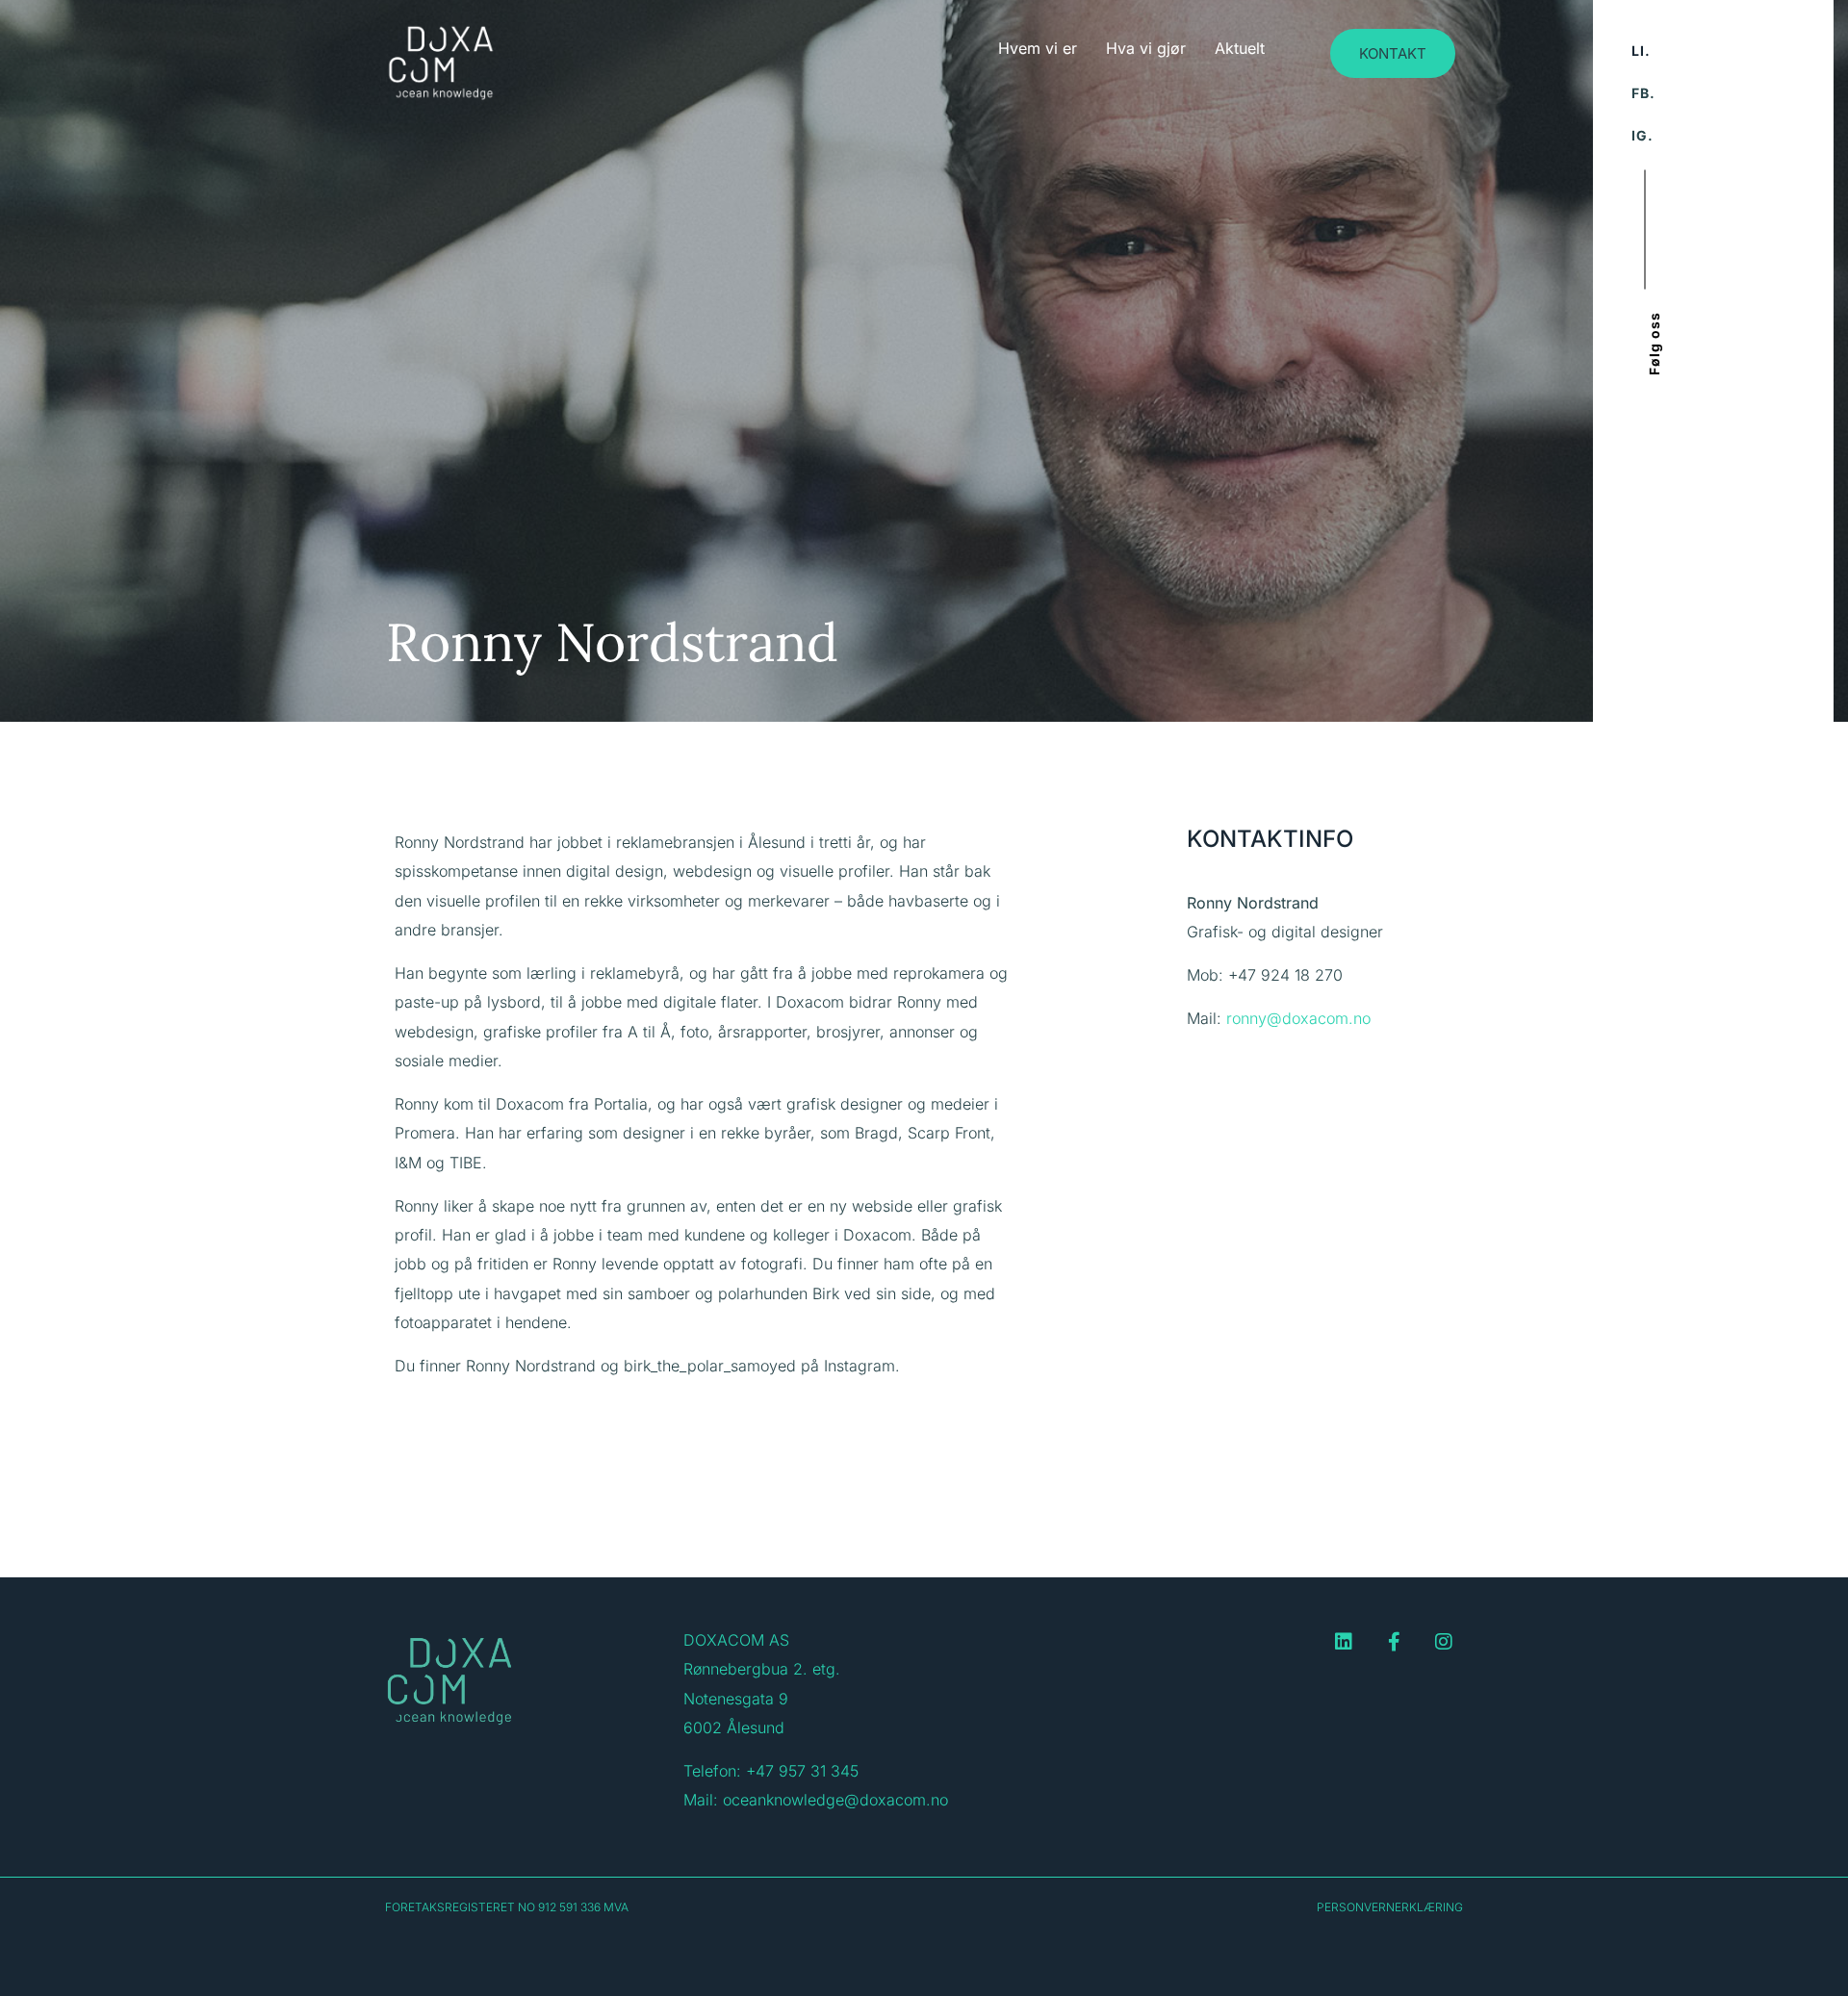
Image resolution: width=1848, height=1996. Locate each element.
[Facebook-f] (1394, 1642)
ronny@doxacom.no (1298, 1018)
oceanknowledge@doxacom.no (835, 1800)
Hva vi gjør (1146, 48)
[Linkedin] (1344, 1642)
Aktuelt (1240, 48)
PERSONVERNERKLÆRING (1390, 1907)
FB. (1643, 93)
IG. (1643, 135)
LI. (1641, 51)
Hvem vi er (1038, 48)
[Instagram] (1444, 1642)
